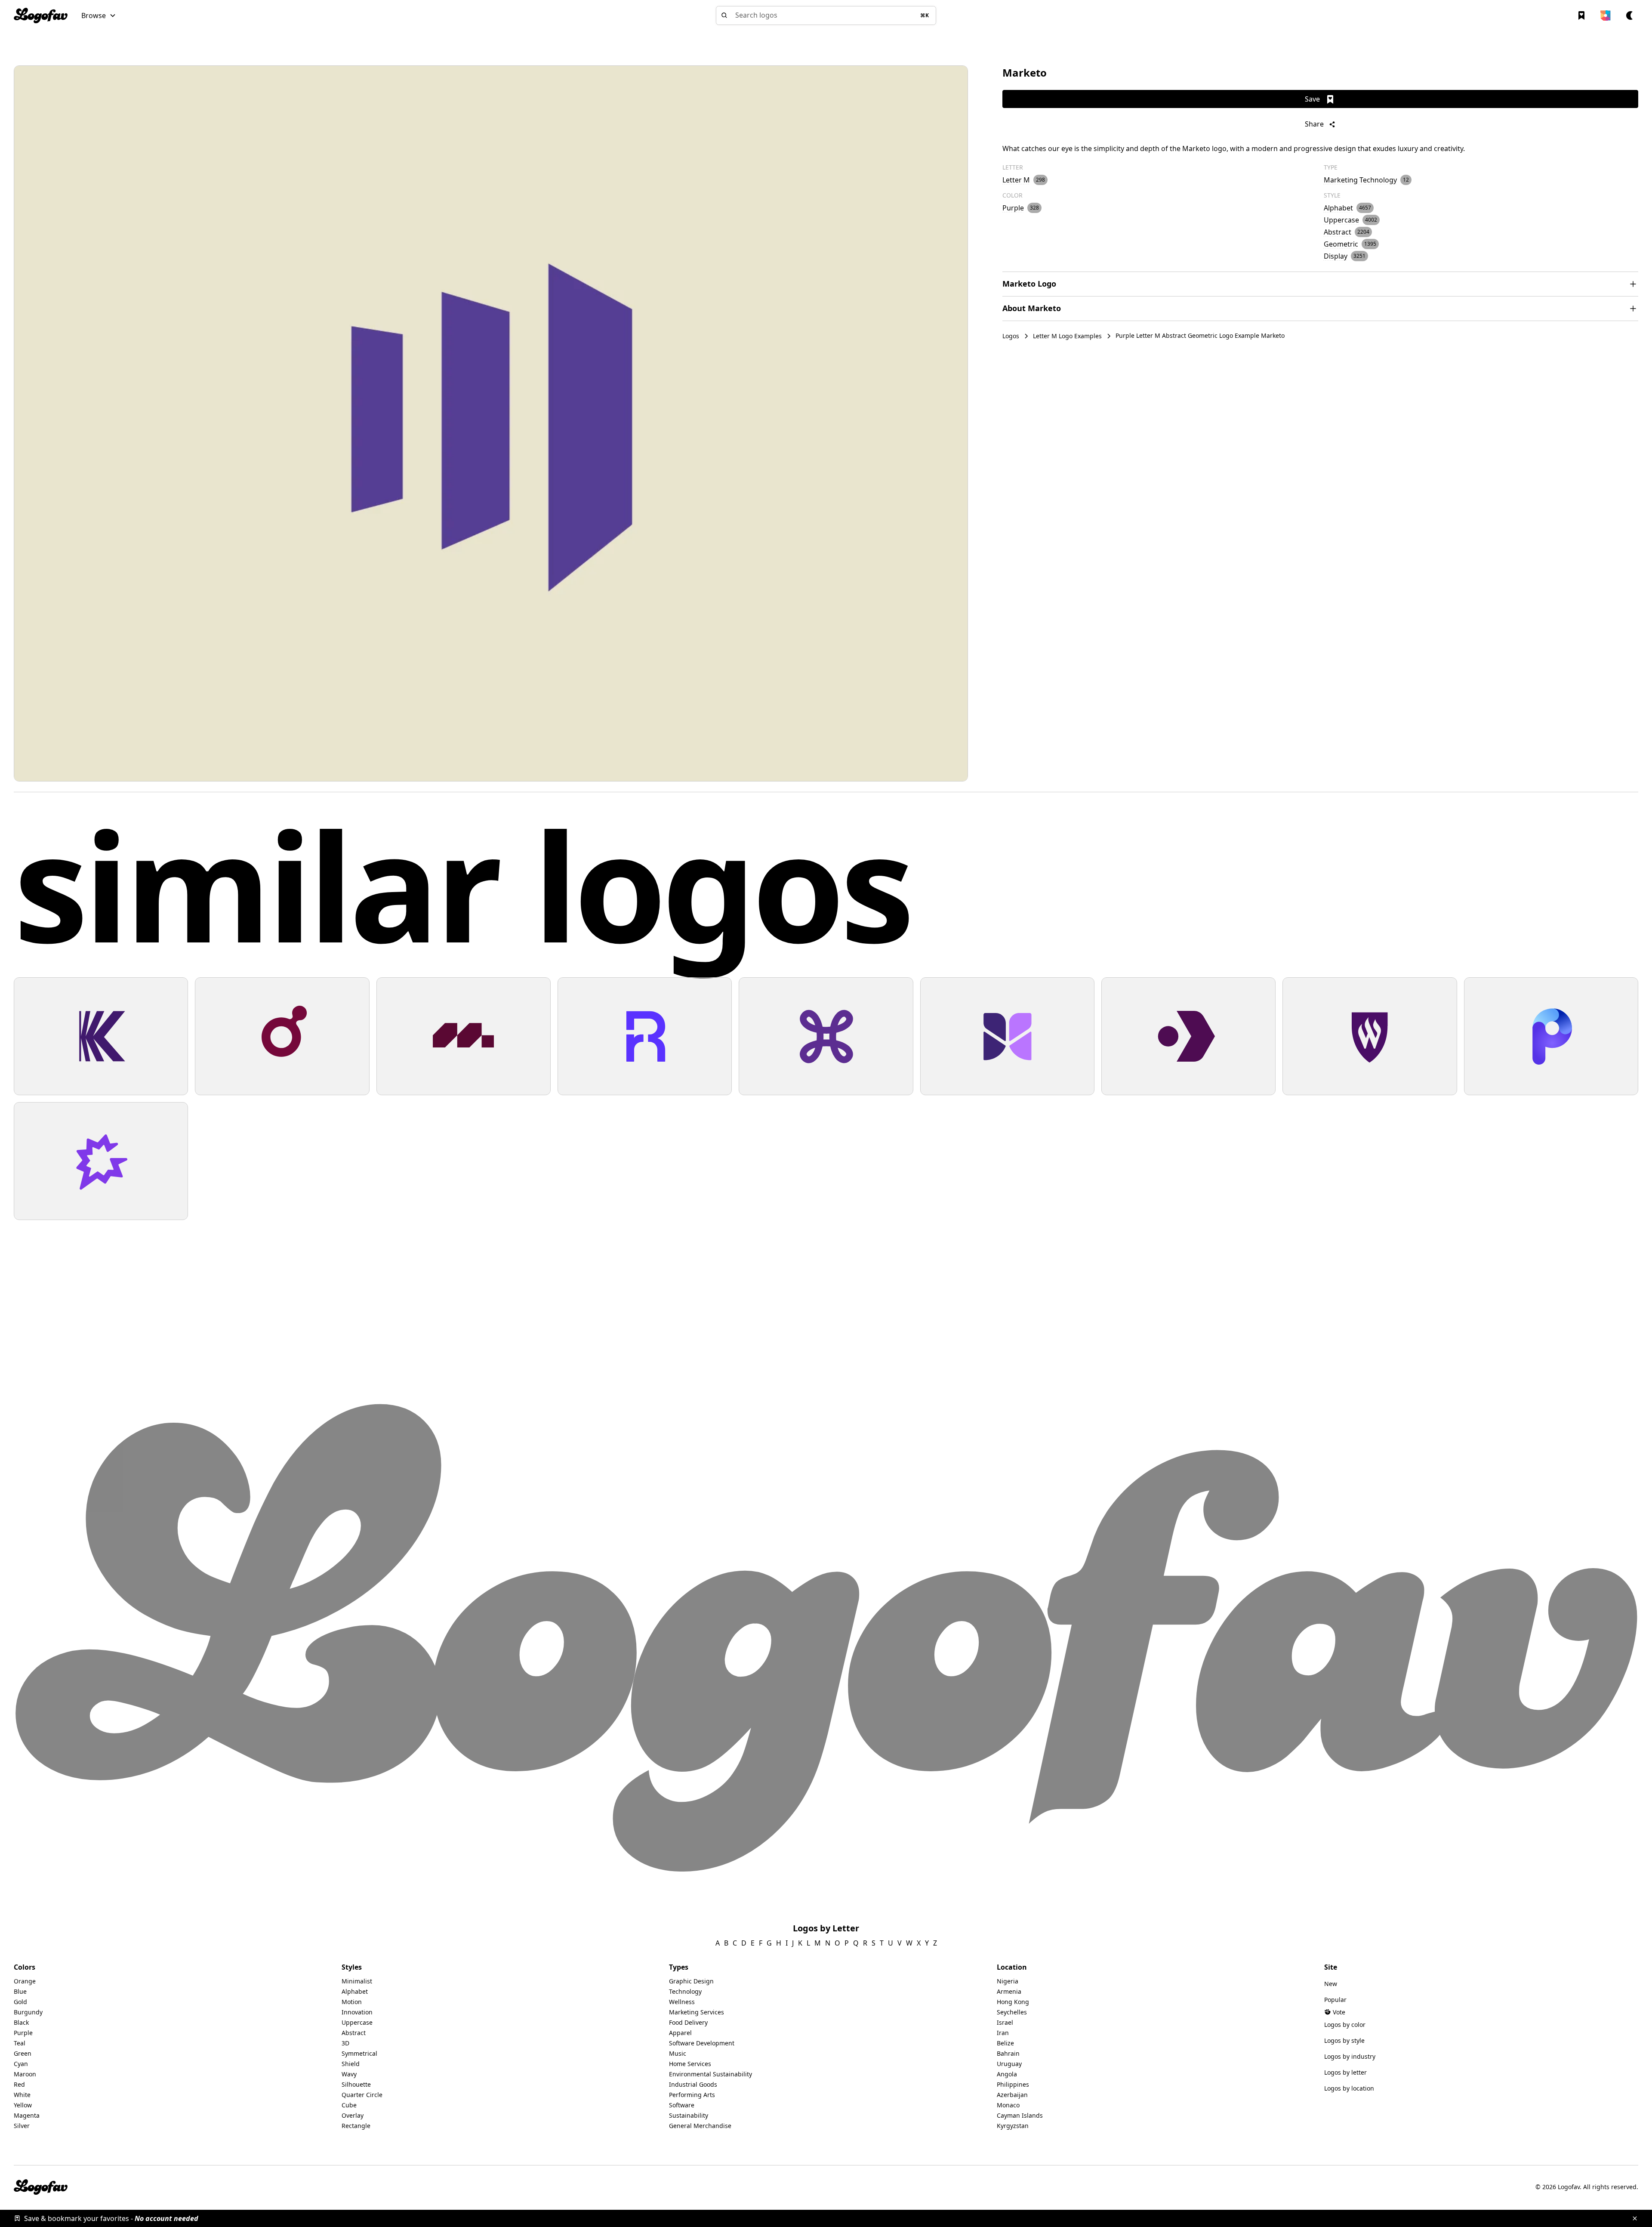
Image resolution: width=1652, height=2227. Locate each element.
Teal (20, 2043)
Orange (25, 1981)
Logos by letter (1345, 2072)
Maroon (25, 2074)
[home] (41, 15)
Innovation (357, 2012)
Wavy (349, 2074)
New (1331, 1984)
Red (19, 2084)
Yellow (23, 2105)
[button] (99, 15)
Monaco (1008, 2105)
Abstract (354, 2033)
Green (23, 2053)
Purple (23, 2033)
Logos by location (1349, 2088)
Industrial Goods (693, 2084)
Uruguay (1009, 2064)
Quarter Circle (362, 2095)
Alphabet (355, 1991)
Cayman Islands (1020, 2115)
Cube (349, 2105)
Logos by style (1344, 2040)
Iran (1003, 2033)
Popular (1335, 2000)
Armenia (1009, 1991)
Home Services (690, 2064)
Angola (1007, 2074)
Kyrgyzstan (1013, 2126)
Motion (352, 2002)
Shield (351, 2064)
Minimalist (357, 1981)
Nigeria (1008, 1981)
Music (678, 2053)
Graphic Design (691, 1981)
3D (345, 2043)
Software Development (702, 2043)
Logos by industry (1350, 2056)
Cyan (21, 2064)
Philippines (1013, 2084)
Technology (685, 1991)
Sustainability (689, 2115)
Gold (20, 2002)
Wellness (682, 2002)
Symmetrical (359, 2053)
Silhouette (356, 2084)
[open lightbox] (491, 423)
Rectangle (356, 2126)
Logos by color (1345, 2025)
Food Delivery (688, 2022)
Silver (22, 2126)
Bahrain (1008, 2053)
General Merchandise (700, 2126)
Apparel (680, 2033)
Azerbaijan (1012, 2095)
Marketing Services (697, 2012)
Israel (1005, 2022)
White (22, 2095)
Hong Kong (1013, 2002)
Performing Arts (692, 2095)
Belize (1005, 2043)
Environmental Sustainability (710, 2074)
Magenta (27, 2115)
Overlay (353, 2115)
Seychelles (1012, 2012)
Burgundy (28, 2012)
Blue (20, 1991)
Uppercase (357, 2022)
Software (682, 2105)
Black (21, 2022)
